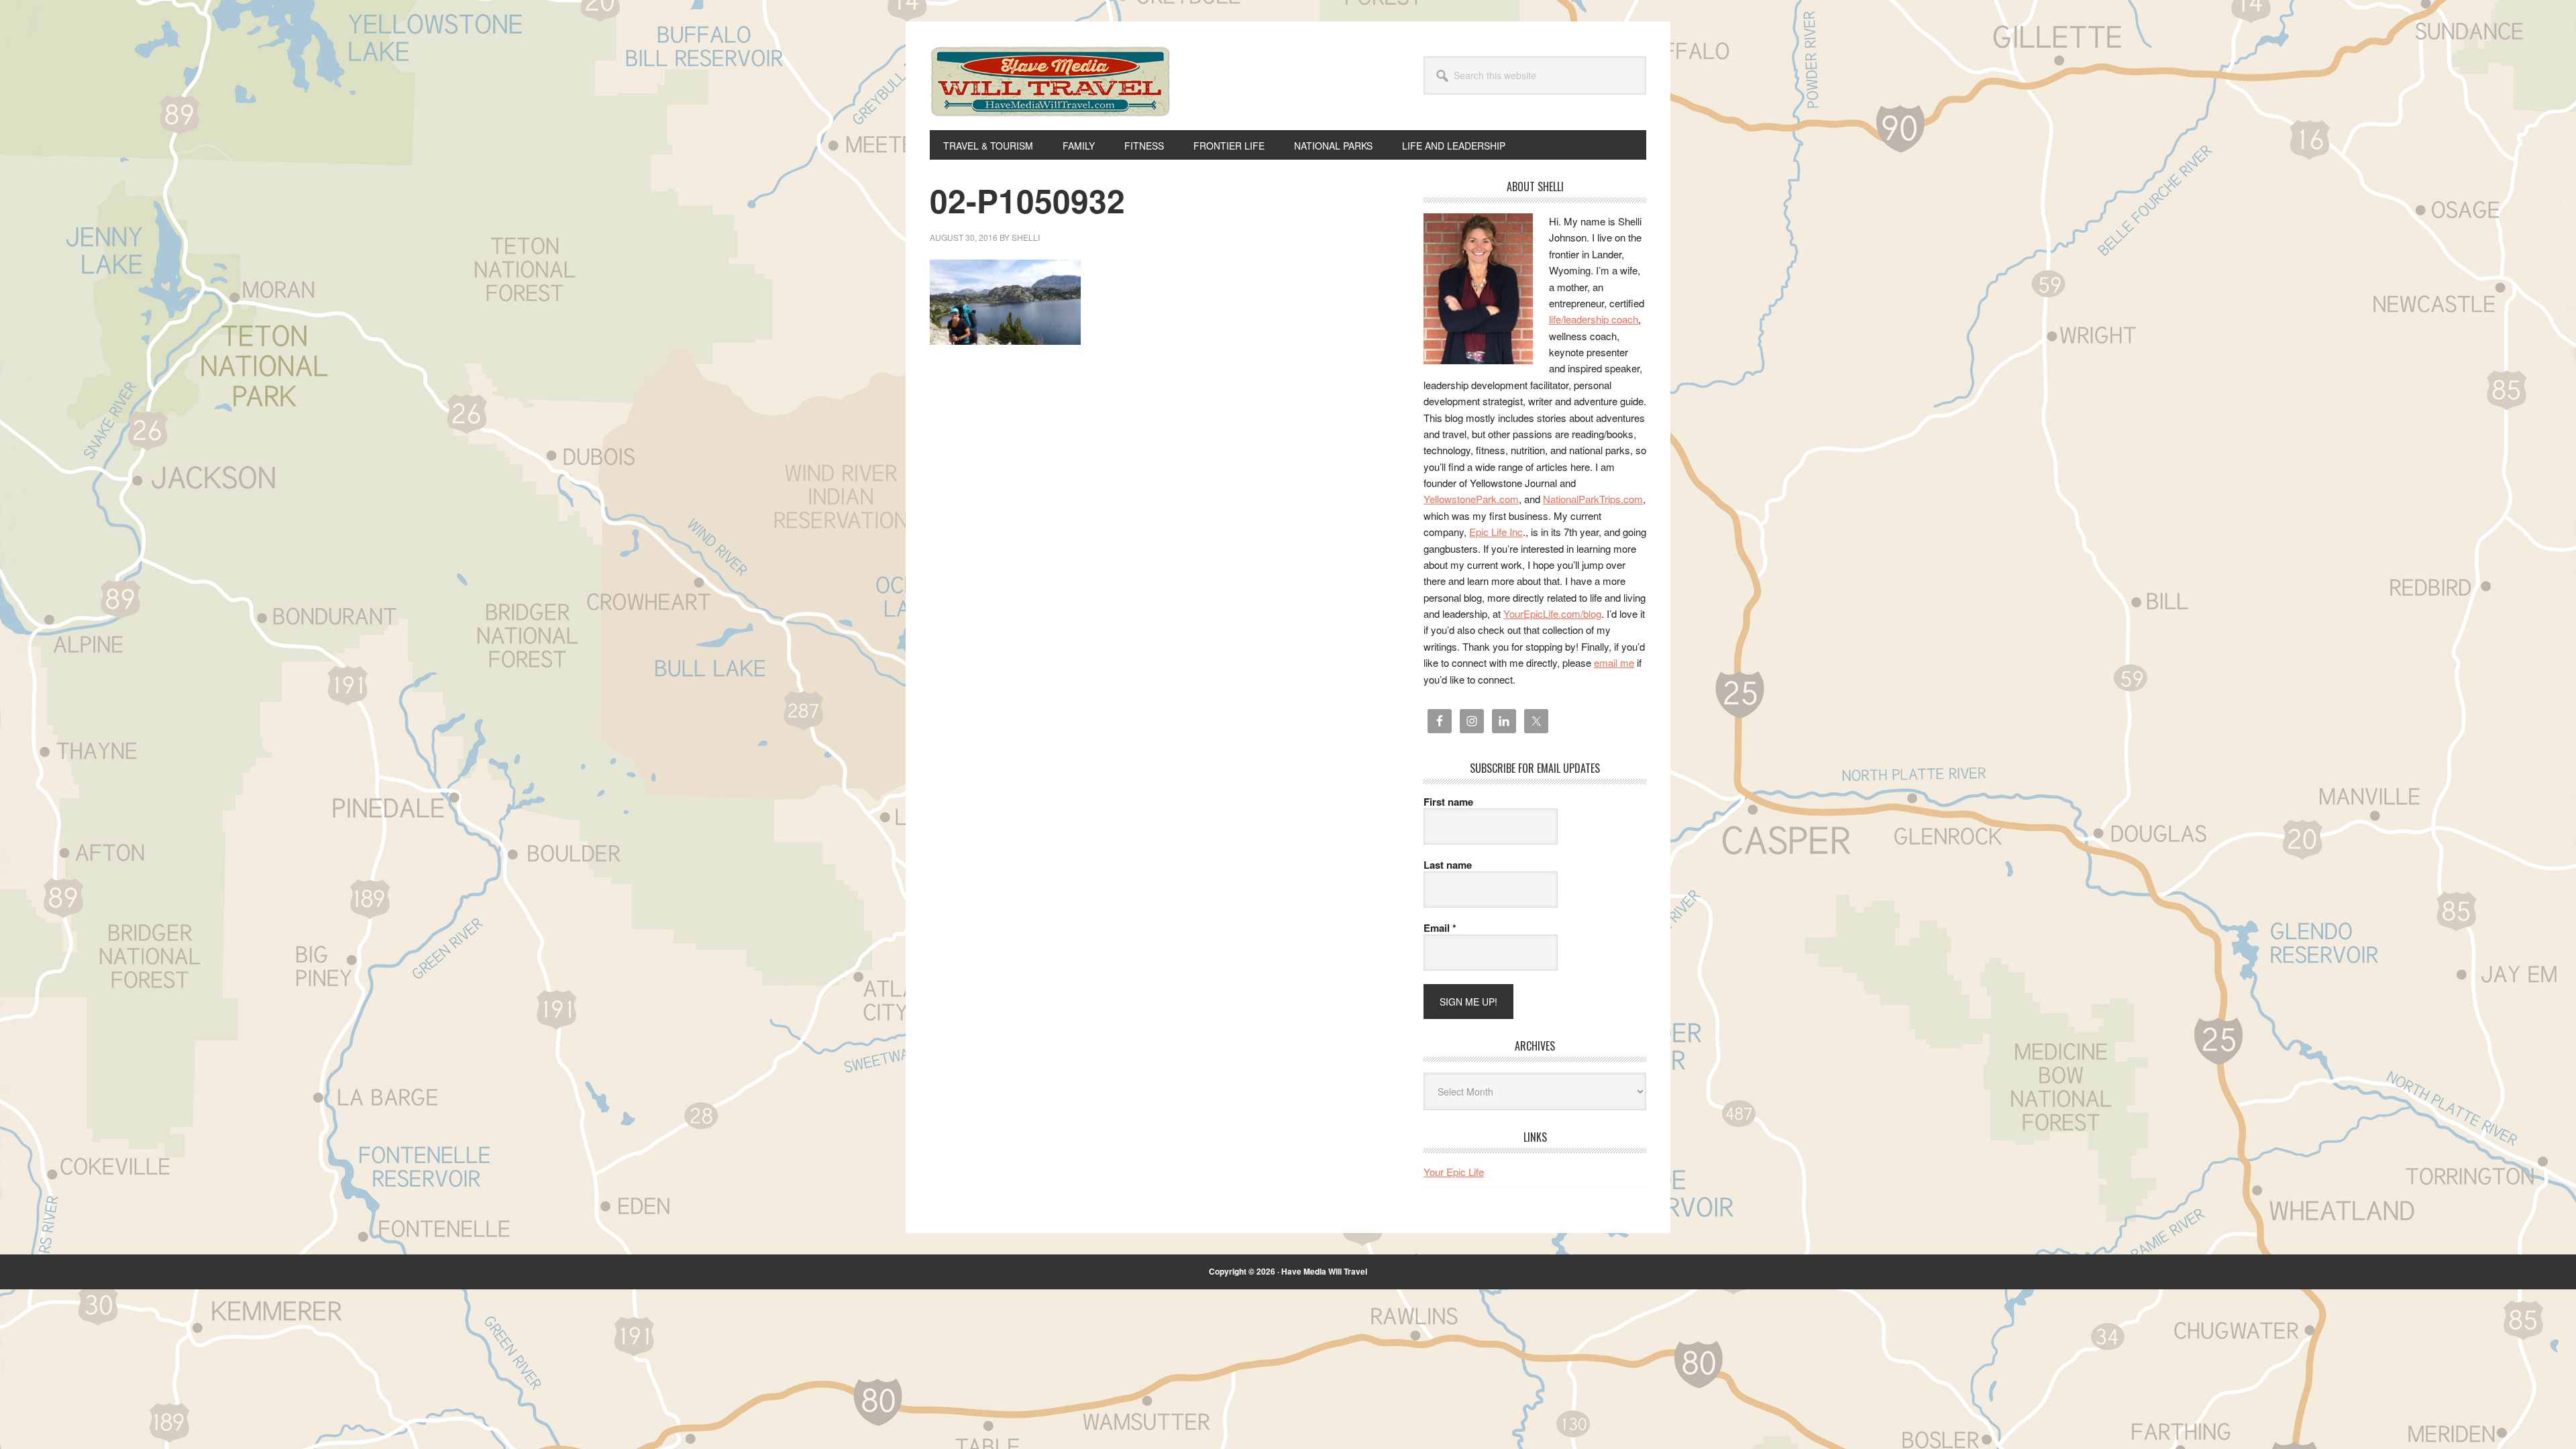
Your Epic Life (1454, 1172)
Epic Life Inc (1496, 532)
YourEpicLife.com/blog (1552, 613)
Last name (1448, 865)
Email (1440, 928)
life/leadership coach (1594, 319)
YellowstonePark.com (1471, 499)
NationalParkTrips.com (1593, 499)
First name (1448, 802)
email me (1614, 662)
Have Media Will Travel (1051, 99)
